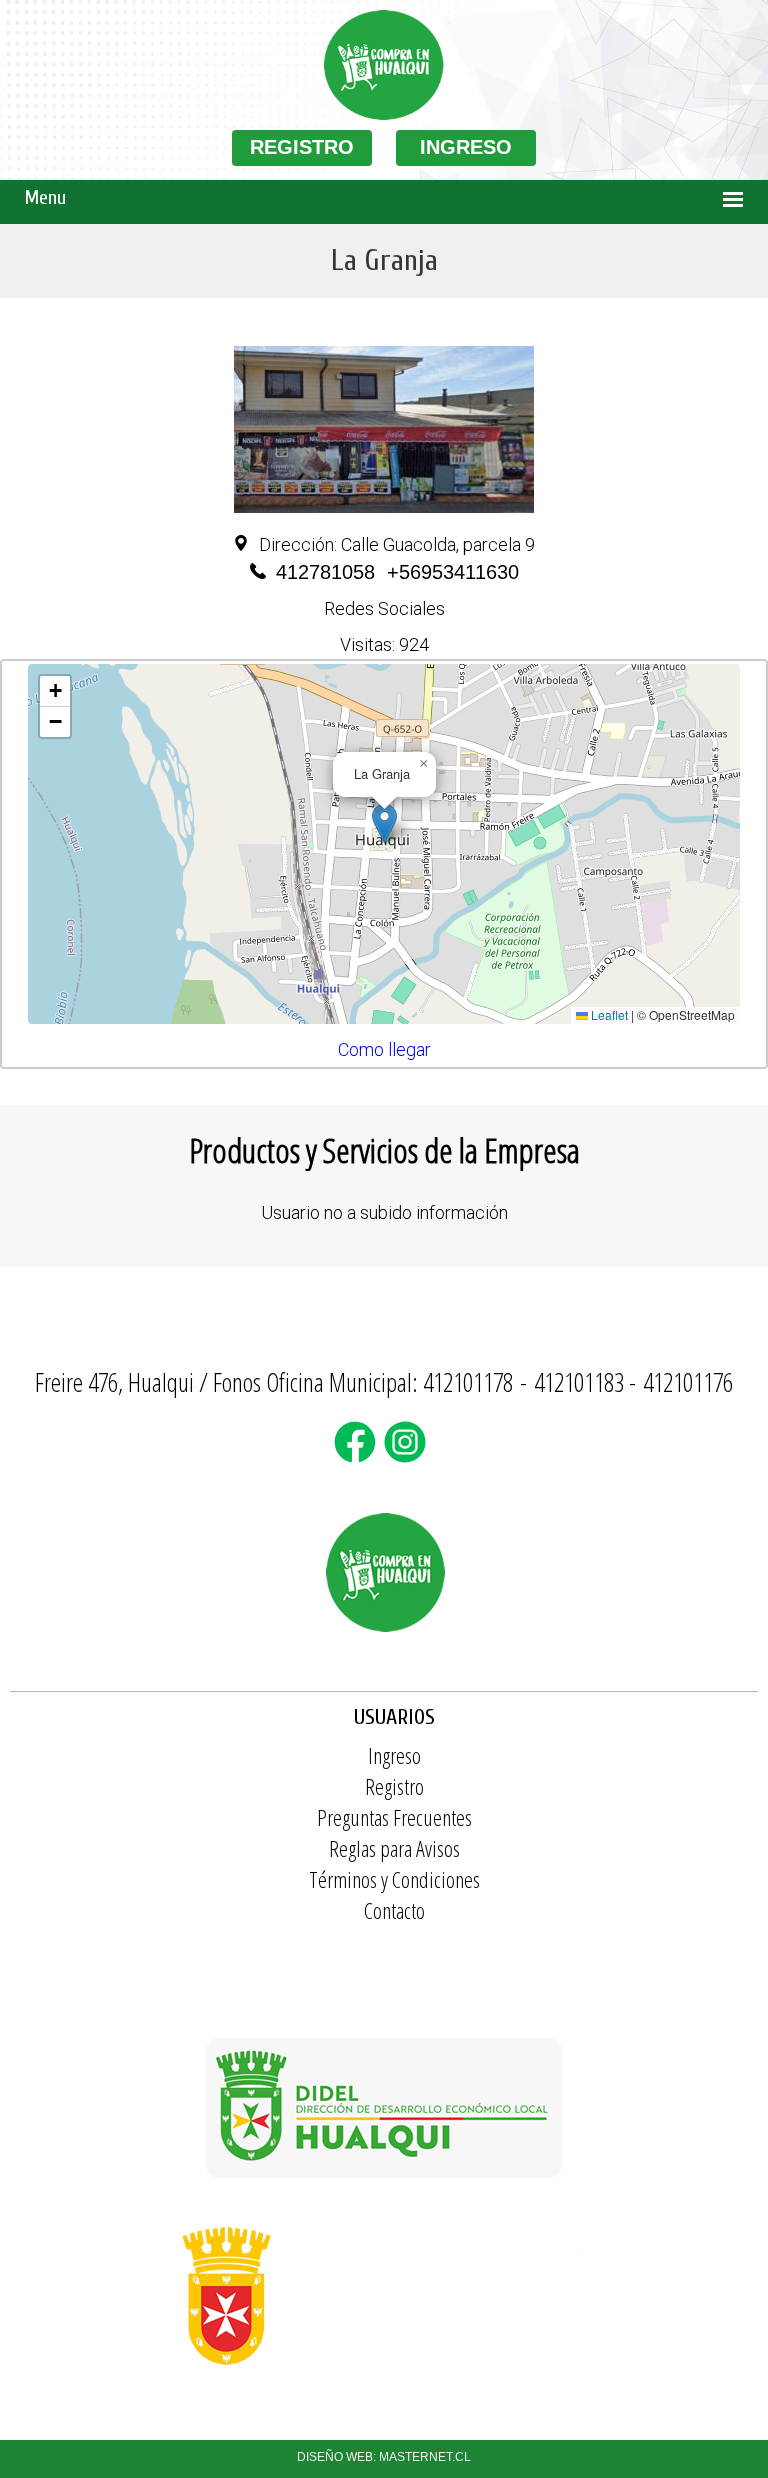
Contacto (394, 1910)
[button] (384, 823)
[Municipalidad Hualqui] (384, 2375)
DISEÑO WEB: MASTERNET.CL (384, 2457)
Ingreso (394, 1755)
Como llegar (384, 1049)
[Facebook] (359, 1454)
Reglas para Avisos (394, 1848)
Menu (45, 197)
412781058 (325, 572)
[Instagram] (409, 1454)
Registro (394, 1786)
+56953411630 (453, 572)
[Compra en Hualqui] (384, 115)
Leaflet (608, 1014)
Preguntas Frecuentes (394, 1817)
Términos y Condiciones (394, 1879)
